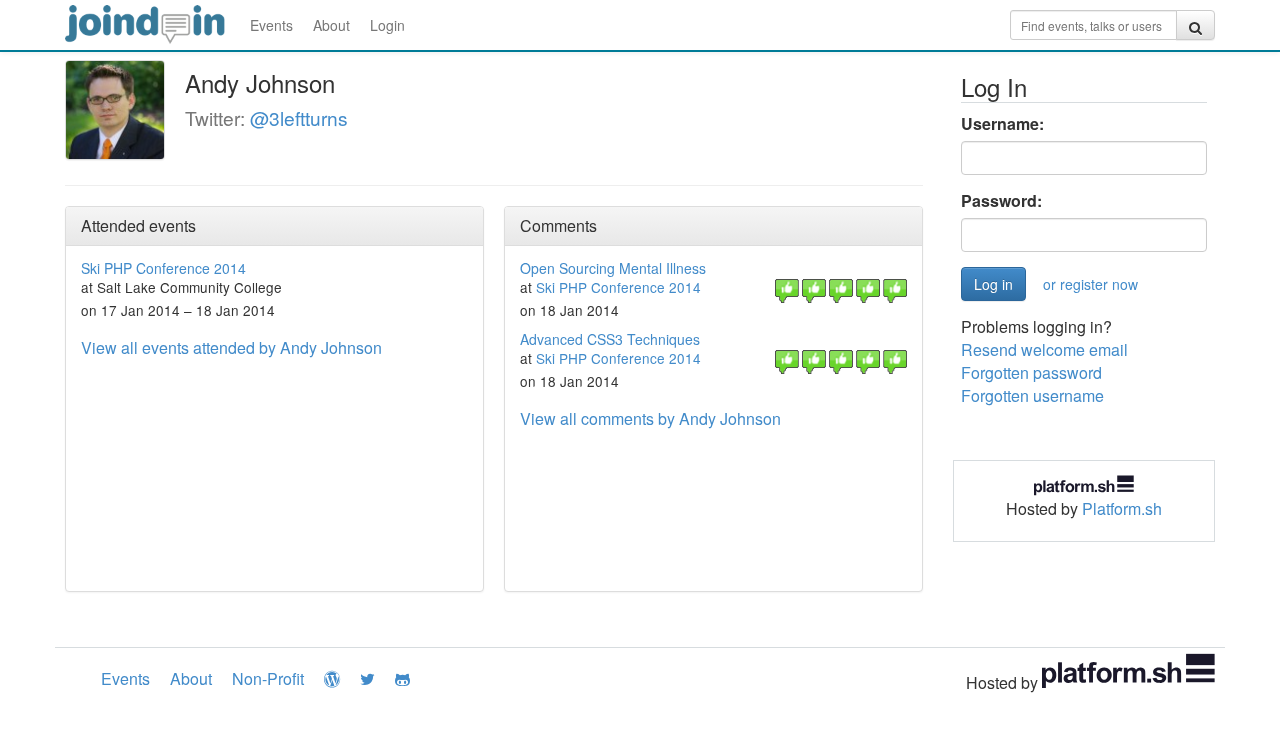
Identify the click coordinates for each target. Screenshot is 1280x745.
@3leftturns (299, 117)
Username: (1002, 124)
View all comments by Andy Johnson (650, 418)
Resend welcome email (1044, 349)
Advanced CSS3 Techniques (610, 339)
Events (271, 25)
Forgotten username (1032, 395)
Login (387, 25)
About (331, 25)
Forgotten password (1031, 372)
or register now (1090, 284)
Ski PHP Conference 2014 (163, 268)
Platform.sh (1122, 508)
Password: (1001, 201)
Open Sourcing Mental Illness (613, 268)
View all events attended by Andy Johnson (231, 347)
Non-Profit (268, 678)
